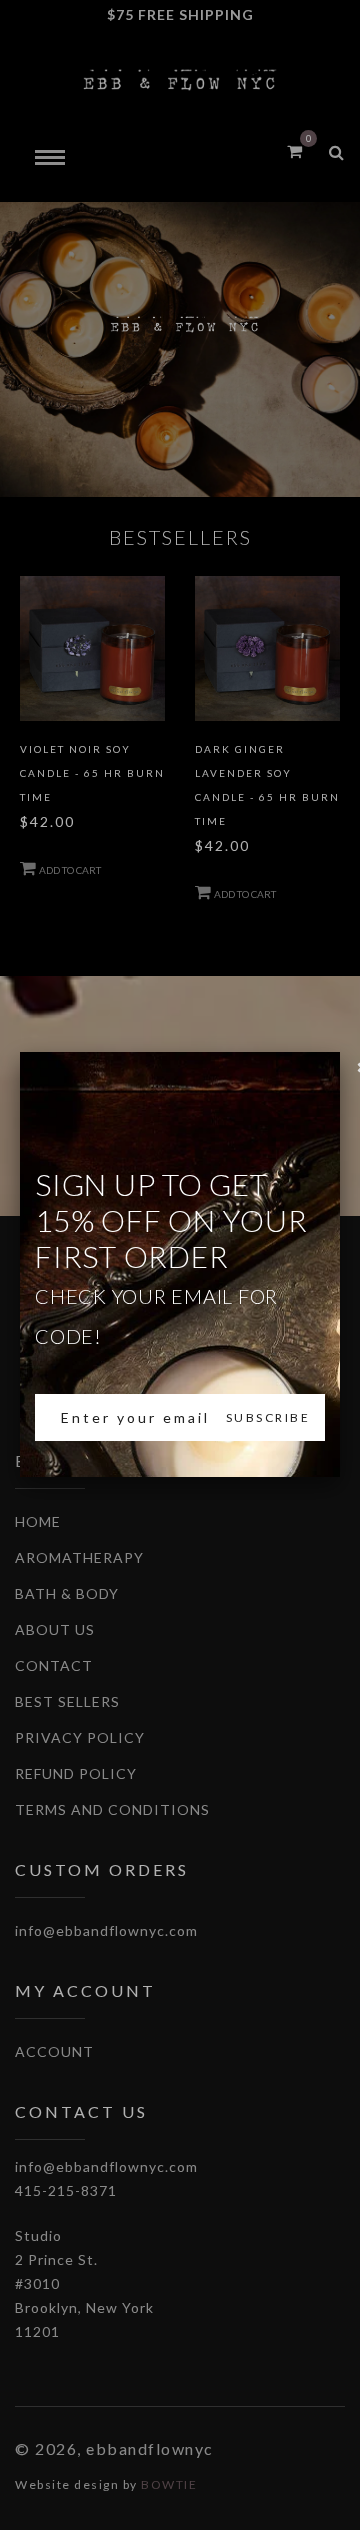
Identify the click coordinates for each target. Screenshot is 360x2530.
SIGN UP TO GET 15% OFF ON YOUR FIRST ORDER (171, 1257)
